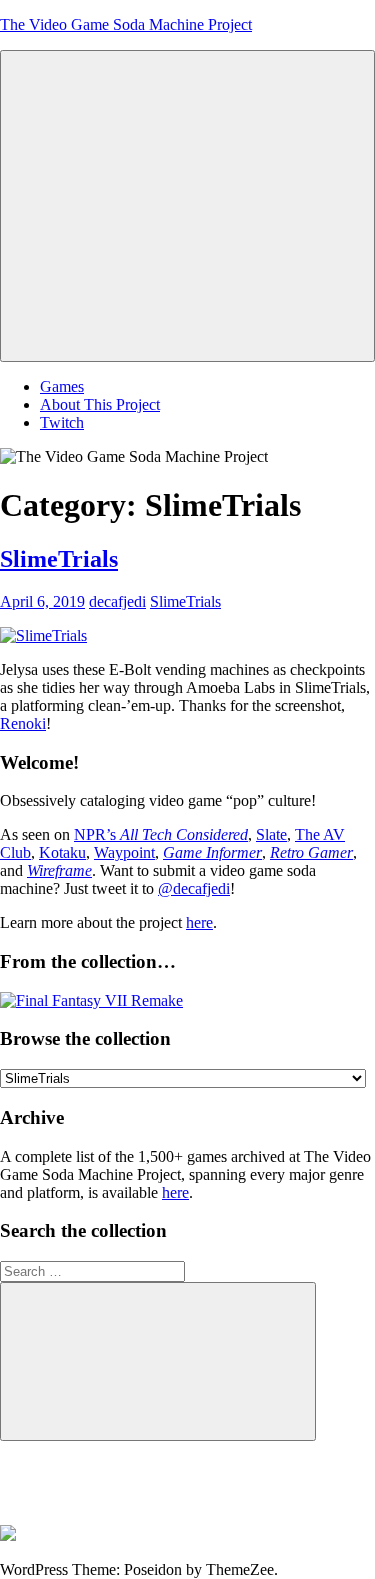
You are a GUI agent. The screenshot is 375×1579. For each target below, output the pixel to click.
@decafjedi (194, 888)
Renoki (23, 723)
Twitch (62, 422)
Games (62, 386)
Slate (271, 834)
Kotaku (62, 852)
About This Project (100, 404)
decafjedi (117, 601)
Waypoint (124, 852)
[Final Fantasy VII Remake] (91, 1000)
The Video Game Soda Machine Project (126, 24)
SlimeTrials (59, 559)
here (199, 922)
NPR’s (161, 834)
